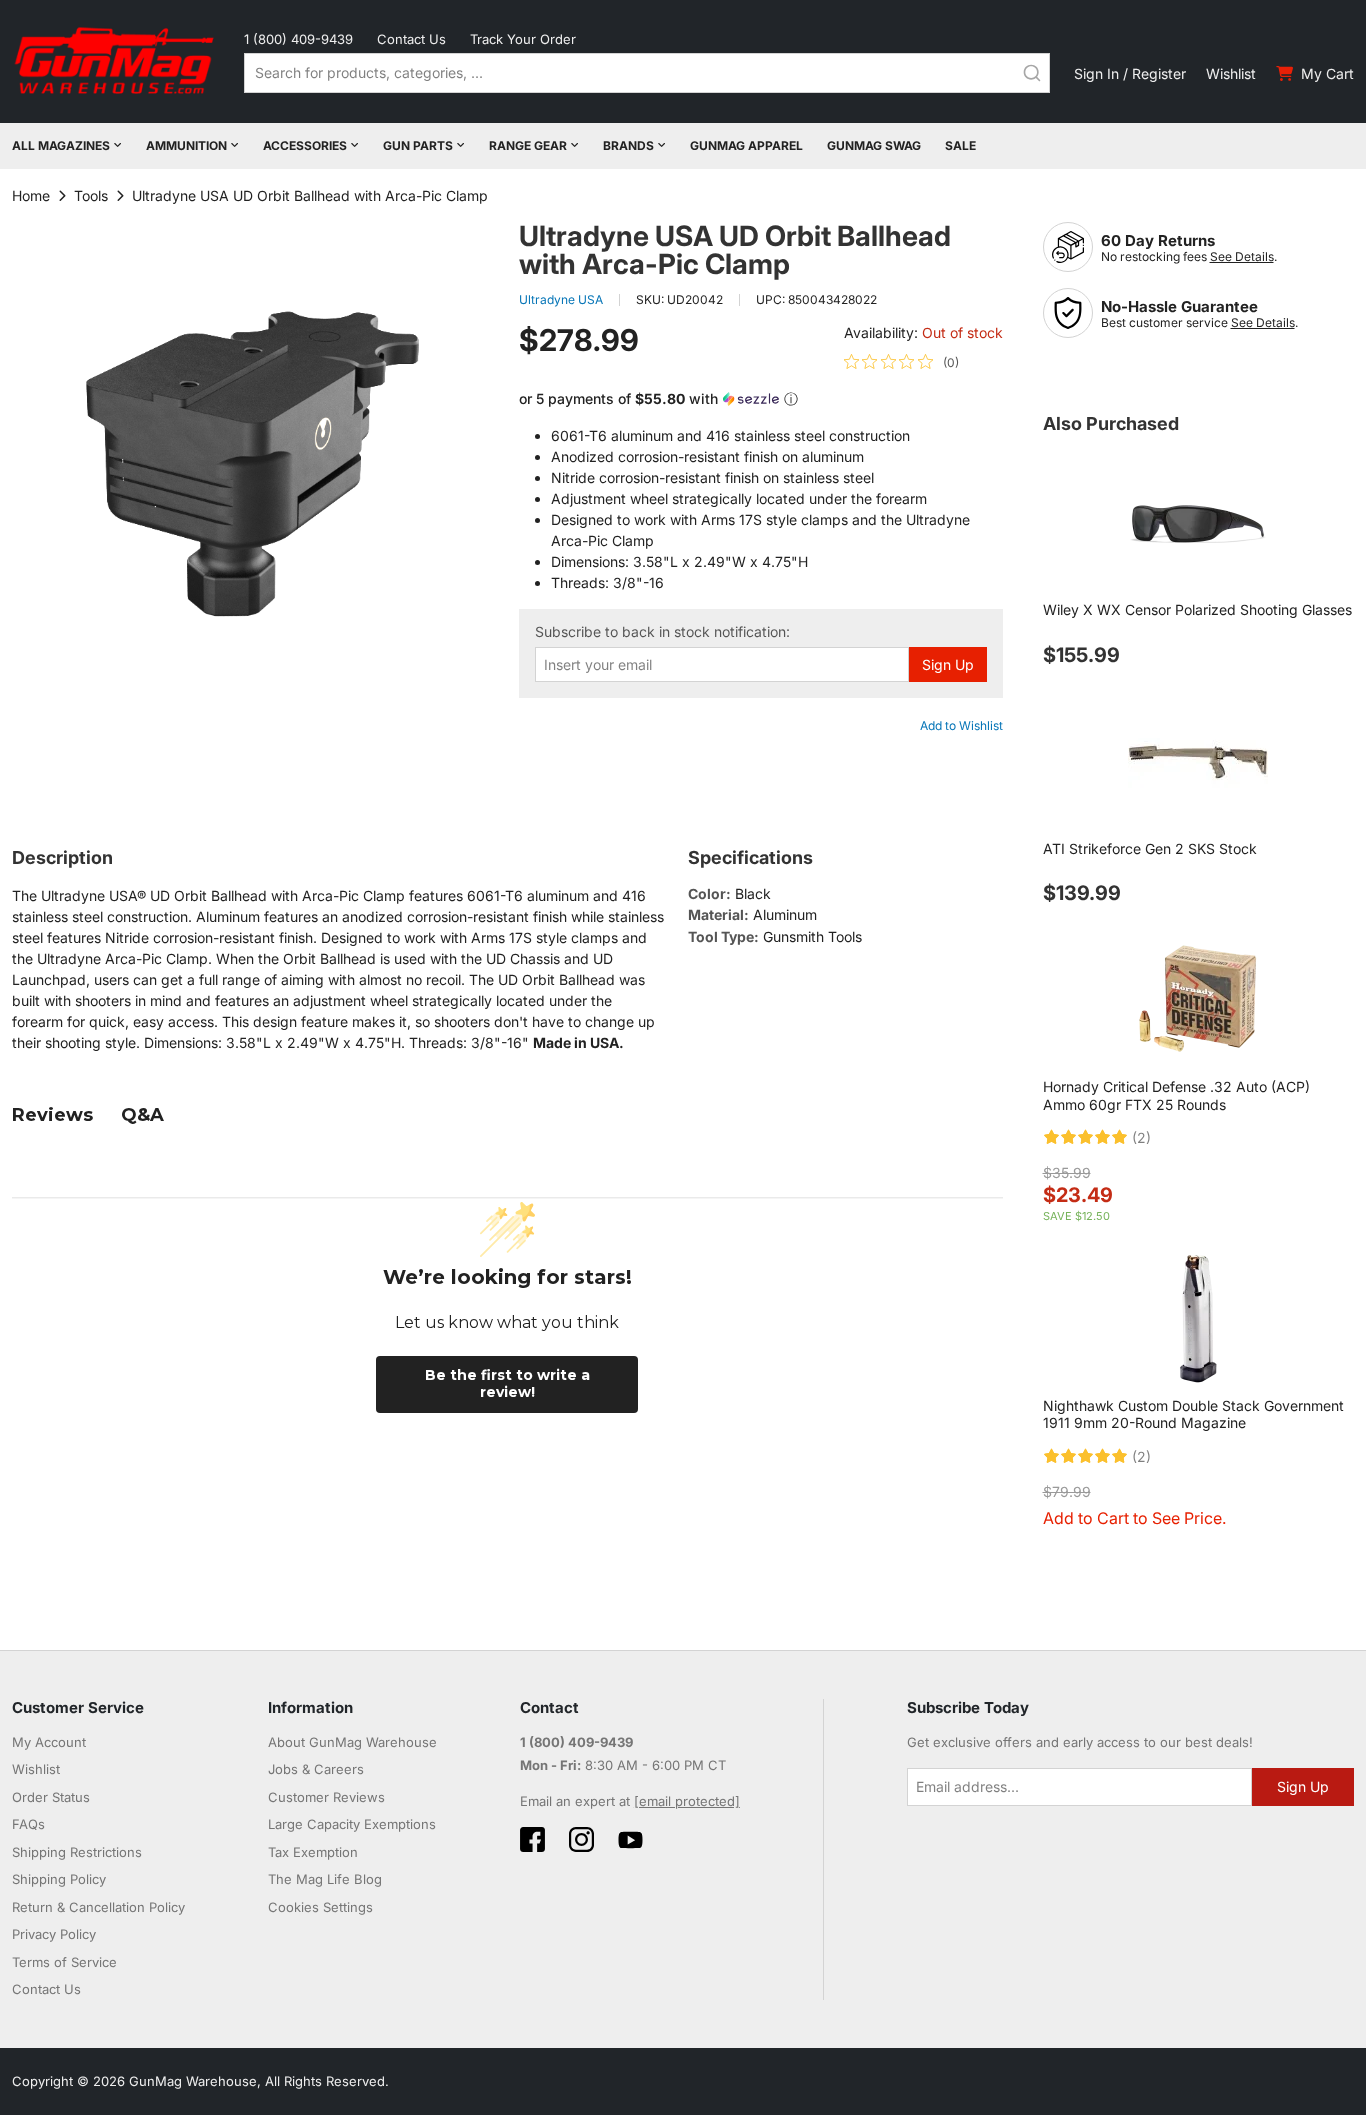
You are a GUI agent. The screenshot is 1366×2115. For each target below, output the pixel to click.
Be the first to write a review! (507, 1384)
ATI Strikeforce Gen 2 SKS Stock (1150, 848)
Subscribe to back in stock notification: (662, 632)
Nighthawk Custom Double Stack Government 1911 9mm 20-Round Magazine (1193, 1414)
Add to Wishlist (961, 725)
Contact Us (411, 39)
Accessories (305, 145)
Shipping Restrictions (77, 1852)
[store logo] (116, 61)
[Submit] (1032, 73)
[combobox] (647, 73)
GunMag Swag (874, 145)
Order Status (51, 1797)
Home (31, 195)
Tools (91, 195)
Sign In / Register (1130, 73)
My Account (49, 1742)
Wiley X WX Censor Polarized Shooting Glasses (1197, 609)
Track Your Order (523, 39)
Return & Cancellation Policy (98, 1907)
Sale (960, 145)
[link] (901, 362)
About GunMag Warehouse (352, 1742)
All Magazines (61, 145)
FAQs (28, 1824)
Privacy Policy (54, 1934)
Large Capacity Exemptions (352, 1824)
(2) (1141, 1138)
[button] (760, 399)
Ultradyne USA (561, 299)
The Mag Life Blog (325, 1879)
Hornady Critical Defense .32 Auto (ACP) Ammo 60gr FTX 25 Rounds (1176, 1095)
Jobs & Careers (316, 1769)
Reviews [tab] (52, 1115)
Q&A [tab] (142, 1115)
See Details (1242, 256)
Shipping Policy (59, 1879)
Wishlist (1231, 73)
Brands (628, 145)
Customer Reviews (326, 1797)
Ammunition (186, 145)
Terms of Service (64, 1962)
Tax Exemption (313, 1852)
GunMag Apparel (746, 145)
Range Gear (528, 145)
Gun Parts (418, 145)
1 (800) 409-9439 (298, 39)
